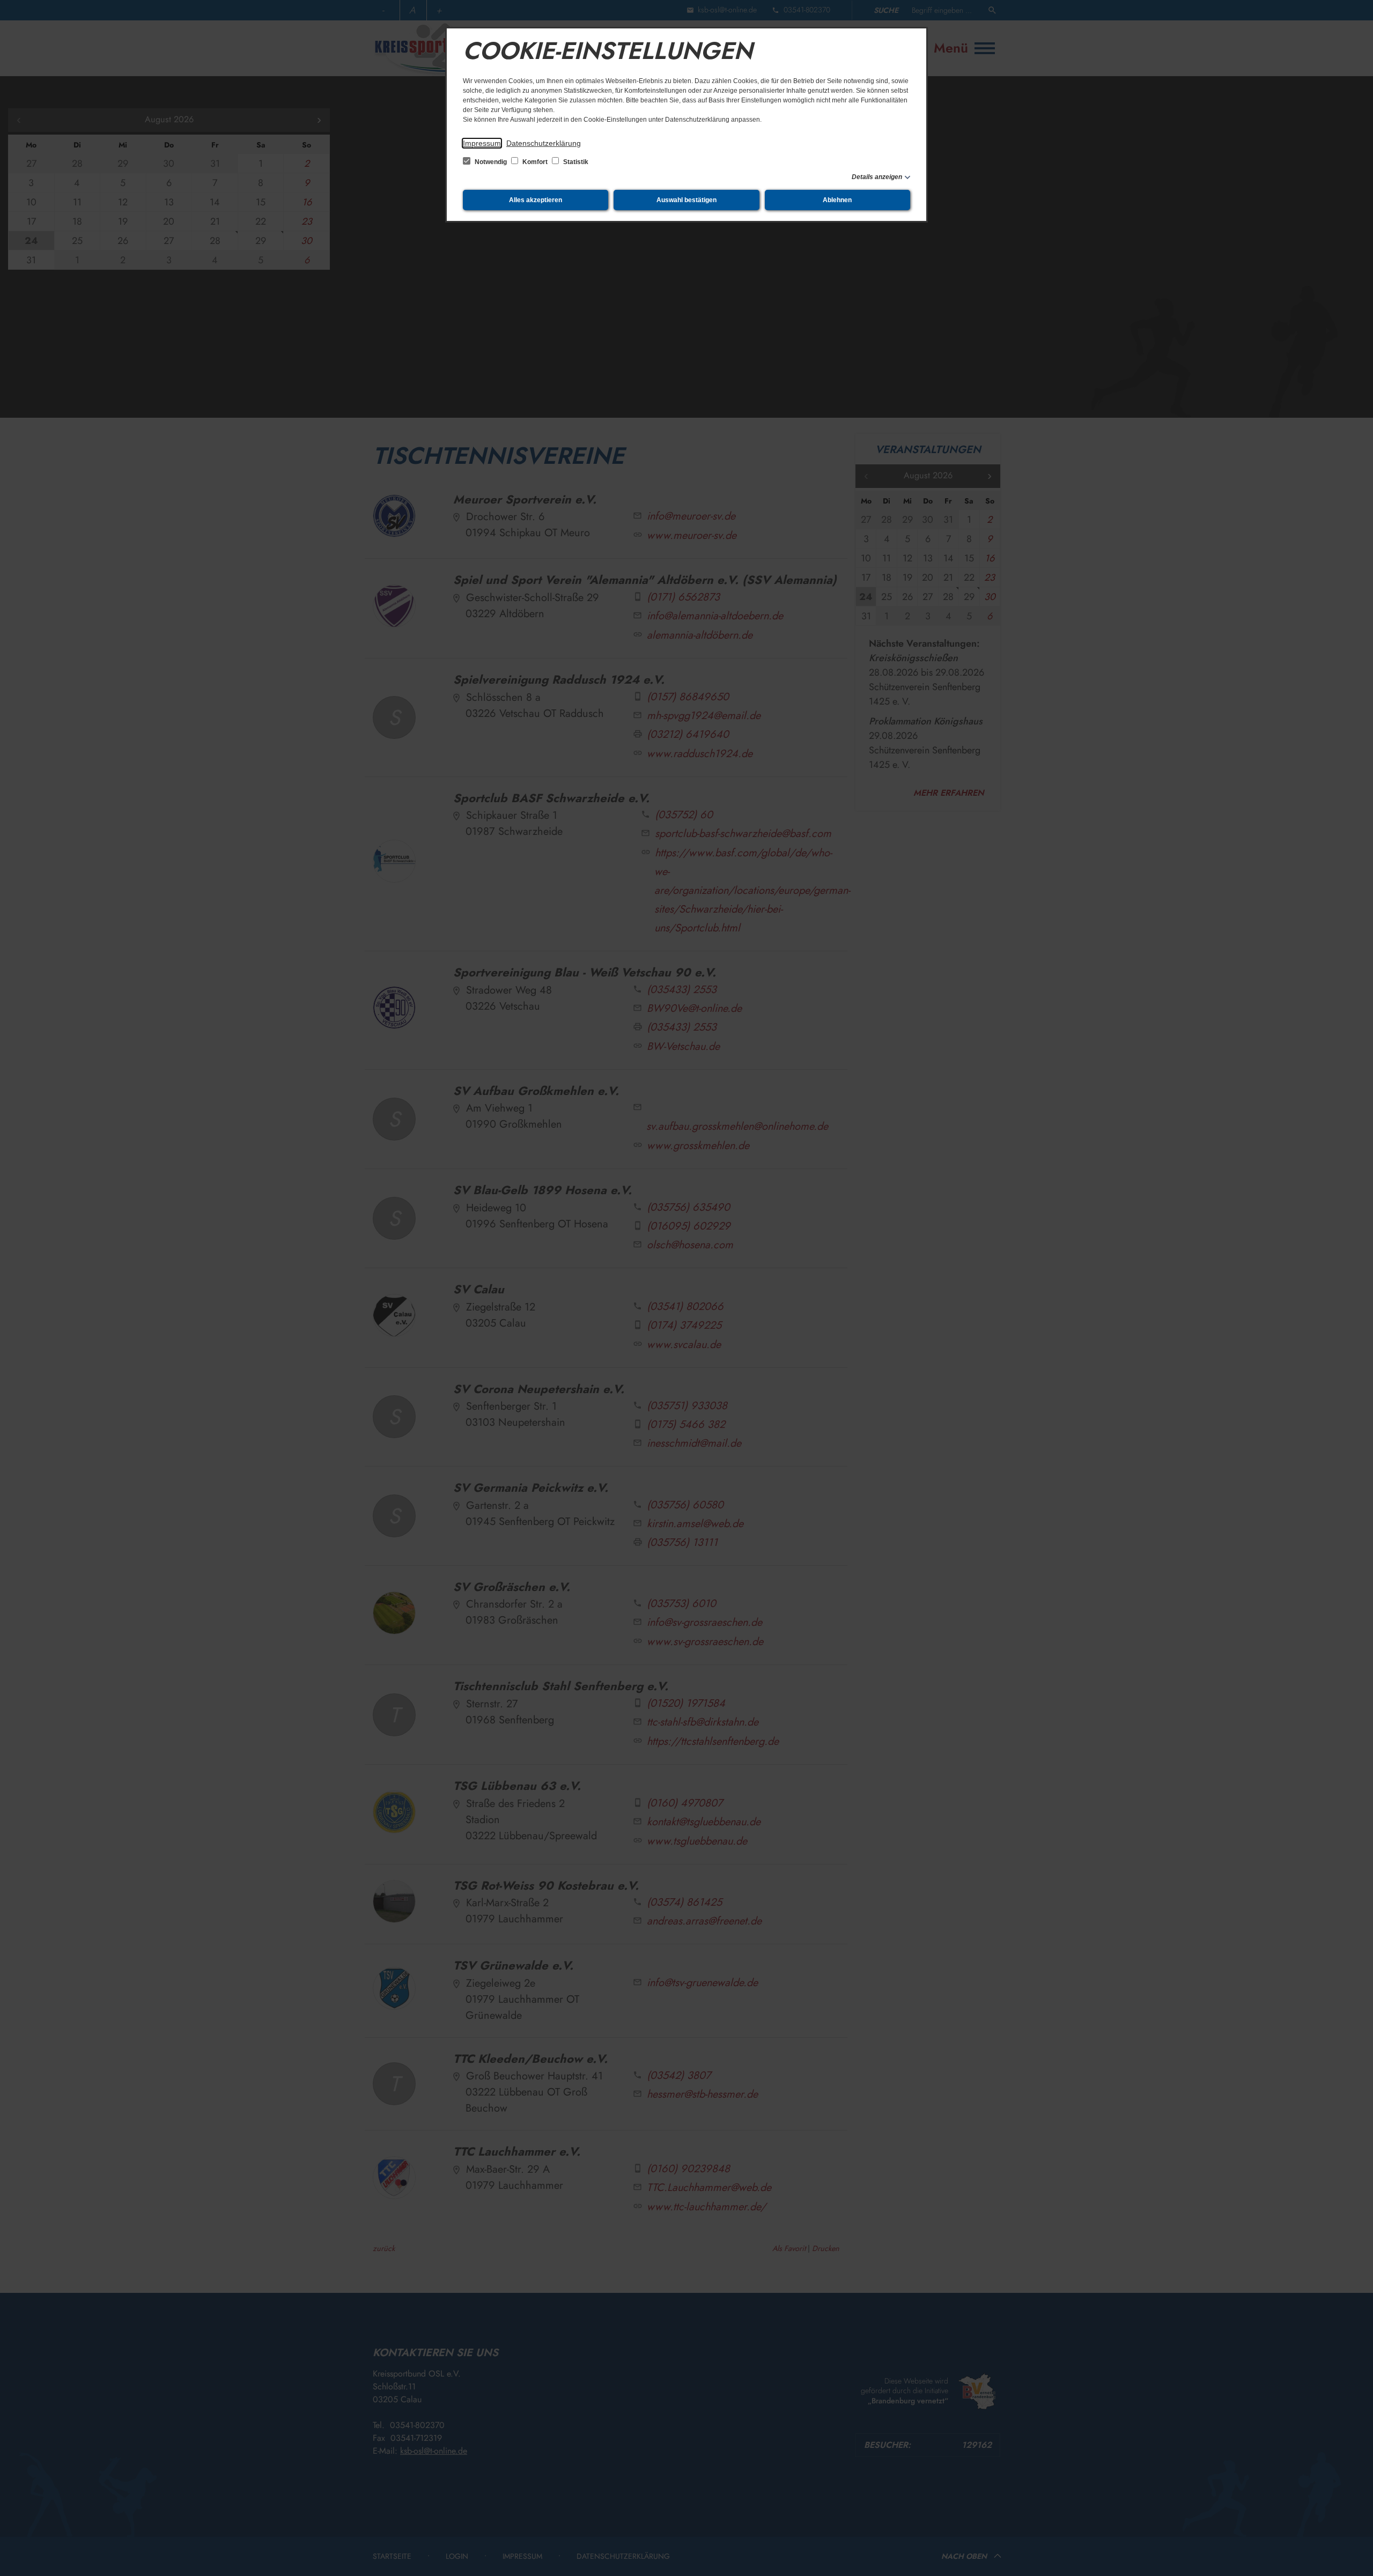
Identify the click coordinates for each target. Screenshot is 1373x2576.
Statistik (575, 162)
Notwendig (491, 162)
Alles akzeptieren (536, 200)
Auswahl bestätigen (686, 200)
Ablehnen (837, 200)
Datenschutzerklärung (544, 143)
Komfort (535, 162)
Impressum (482, 143)
